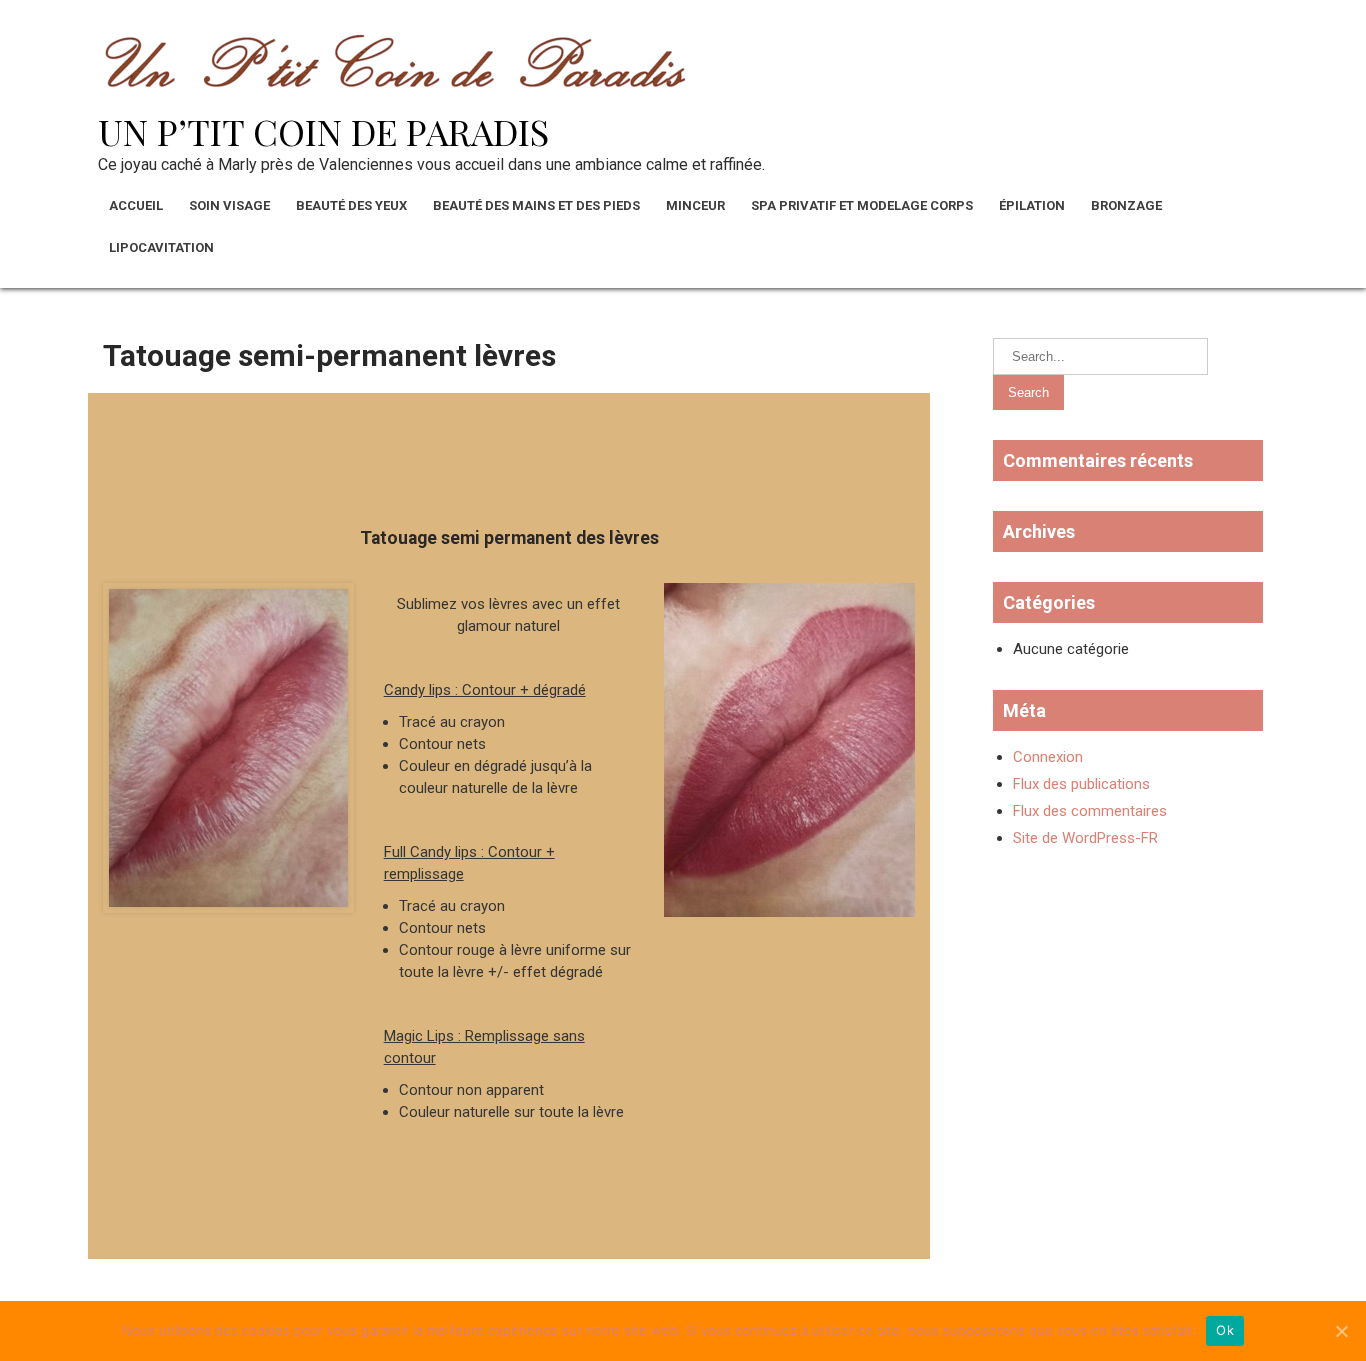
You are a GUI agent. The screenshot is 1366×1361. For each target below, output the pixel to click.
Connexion (1048, 757)
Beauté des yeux (351, 205)
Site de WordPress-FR (1085, 838)
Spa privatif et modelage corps (862, 205)
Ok (1225, 1330)
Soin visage (229, 205)
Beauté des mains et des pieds (536, 205)
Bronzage (1126, 205)
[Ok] (1341, 1331)
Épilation (1032, 205)
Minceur (695, 205)
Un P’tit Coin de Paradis (323, 131)
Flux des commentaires (1090, 811)
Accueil (136, 205)
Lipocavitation (161, 247)
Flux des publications (1081, 784)
